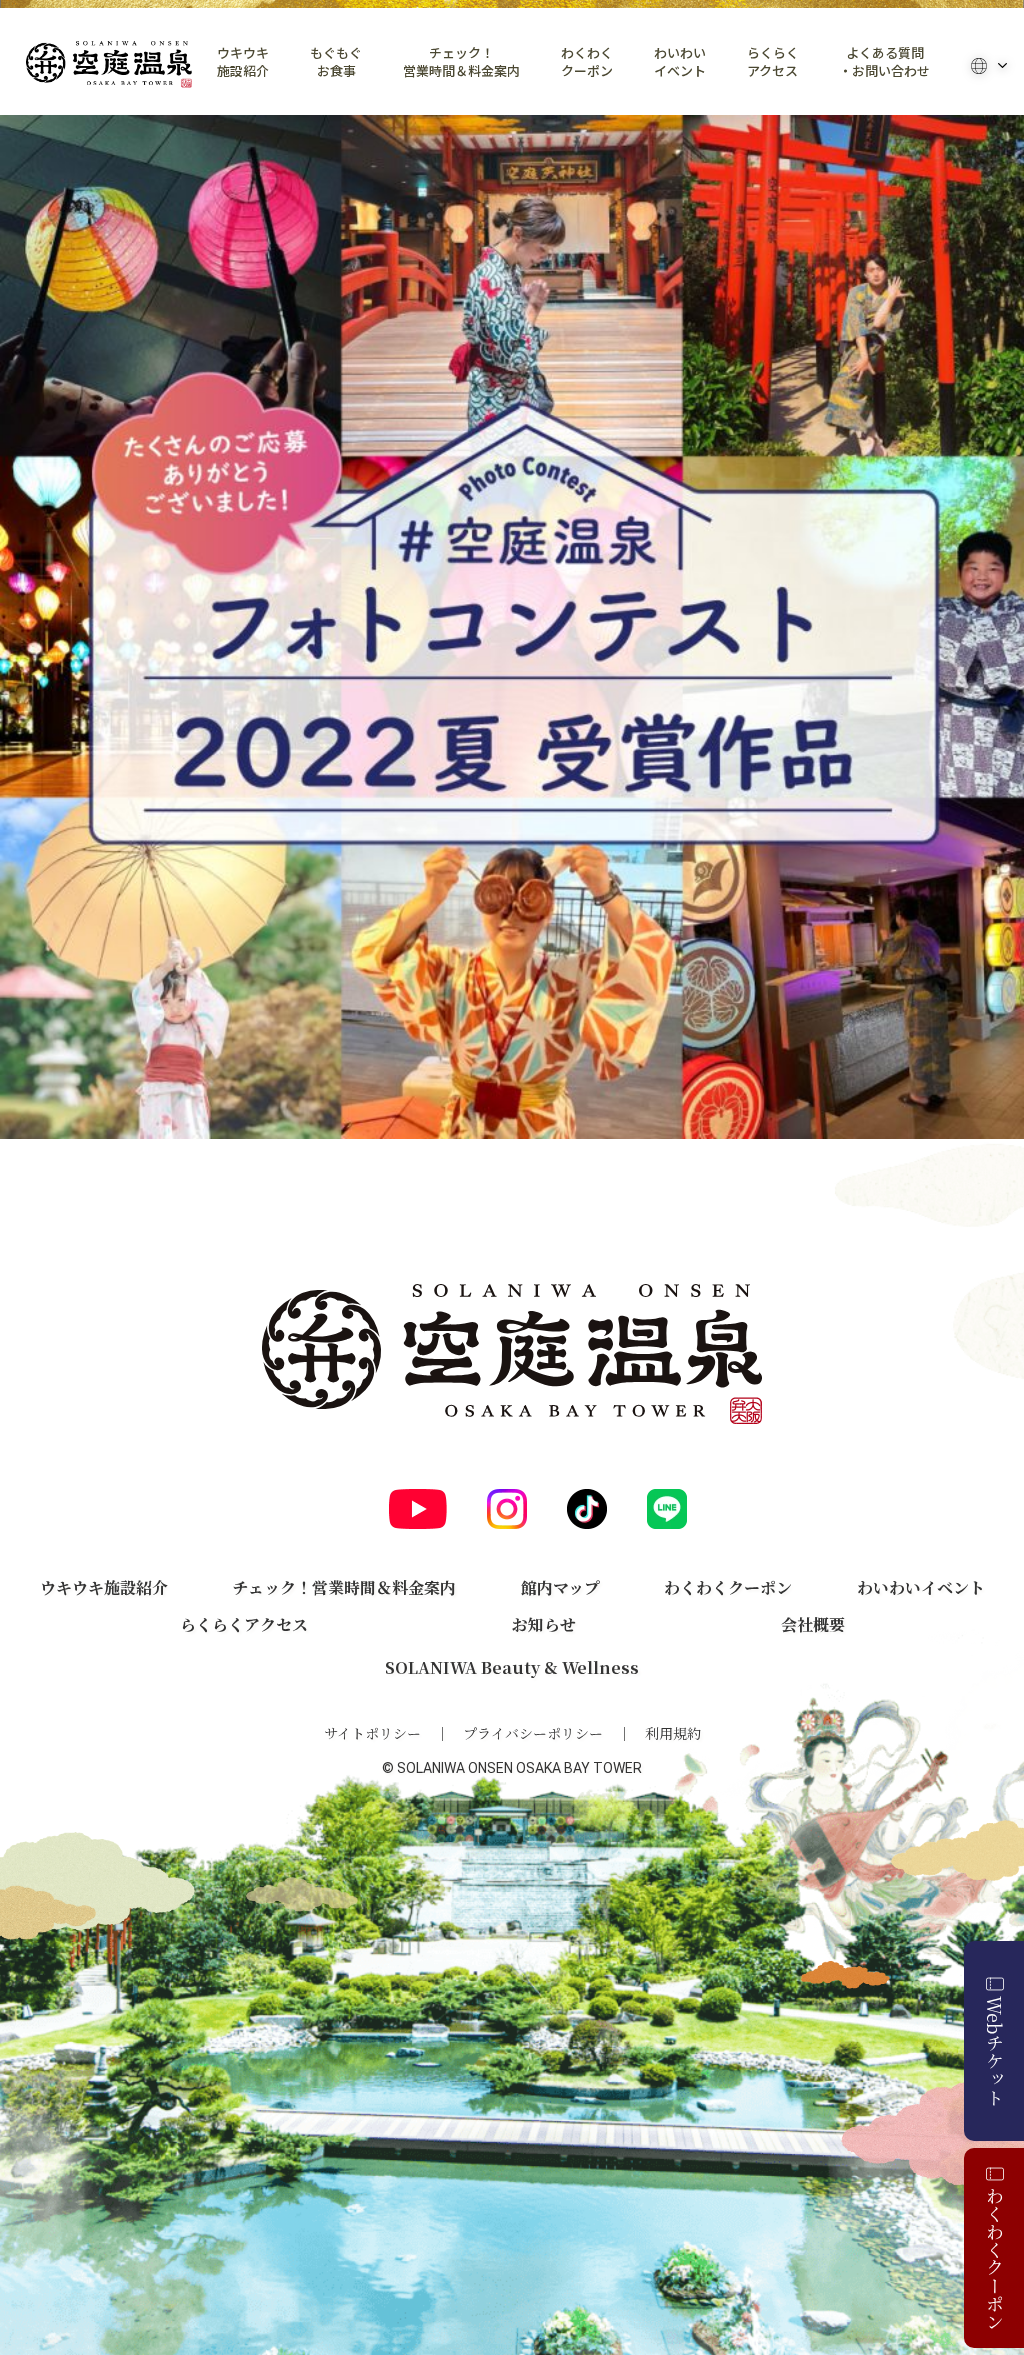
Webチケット (995, 2051)
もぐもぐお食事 (336, 62)
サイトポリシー (372, 1733)
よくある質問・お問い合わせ (884, 62)
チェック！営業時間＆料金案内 (461, 62)
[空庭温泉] (109, 64)
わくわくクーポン (587, 62)
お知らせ (544, 1624)
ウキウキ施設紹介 (243, 62)
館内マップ (560, 1587)
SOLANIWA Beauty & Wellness (512, 1667)
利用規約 (673, 1733)
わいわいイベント (680, 62)
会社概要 (813, 1624)
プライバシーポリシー (533, 1733)
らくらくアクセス (773, 62)
